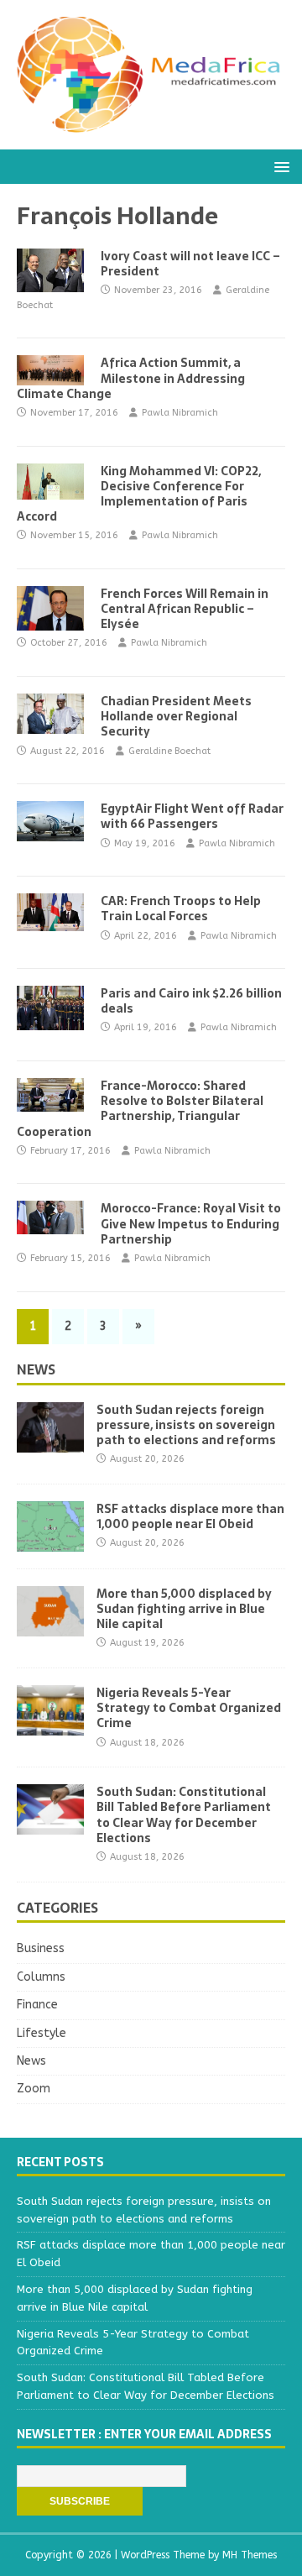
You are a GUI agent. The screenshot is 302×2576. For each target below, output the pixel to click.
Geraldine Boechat (169, 751)
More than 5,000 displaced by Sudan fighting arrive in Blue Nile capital (184, 1609)
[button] (279, 166)
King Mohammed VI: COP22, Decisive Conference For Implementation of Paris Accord (139, 494)
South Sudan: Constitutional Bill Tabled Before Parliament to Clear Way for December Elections (184, 1815)
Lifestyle (42, 2033)
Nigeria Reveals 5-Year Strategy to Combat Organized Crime (189, 1708)
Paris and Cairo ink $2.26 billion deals (191, 1001)
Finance (37, 2005)
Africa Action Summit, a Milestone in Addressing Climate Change (131, 378)
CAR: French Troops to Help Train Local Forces (181, 908)
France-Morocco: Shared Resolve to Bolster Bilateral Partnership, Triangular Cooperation (140, 1109)
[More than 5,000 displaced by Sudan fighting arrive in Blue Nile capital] (50, 1627)
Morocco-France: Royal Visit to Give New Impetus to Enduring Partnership (191, 1223)
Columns (41, 1977)
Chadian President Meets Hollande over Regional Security (176, 716)
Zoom (34, 2089)
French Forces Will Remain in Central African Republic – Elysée (185, 609)
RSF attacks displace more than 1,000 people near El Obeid (190, 1516)
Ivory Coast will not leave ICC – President (190, 264)
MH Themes (250, 2555)
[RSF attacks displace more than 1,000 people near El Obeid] (50, 1542)
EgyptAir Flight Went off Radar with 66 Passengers (192, 816)
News (36, 1369)
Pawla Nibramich (180, 413)
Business (41, 1948)
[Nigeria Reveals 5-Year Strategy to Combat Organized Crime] (50, 1726)
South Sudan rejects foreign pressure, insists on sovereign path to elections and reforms (186, 1425)
